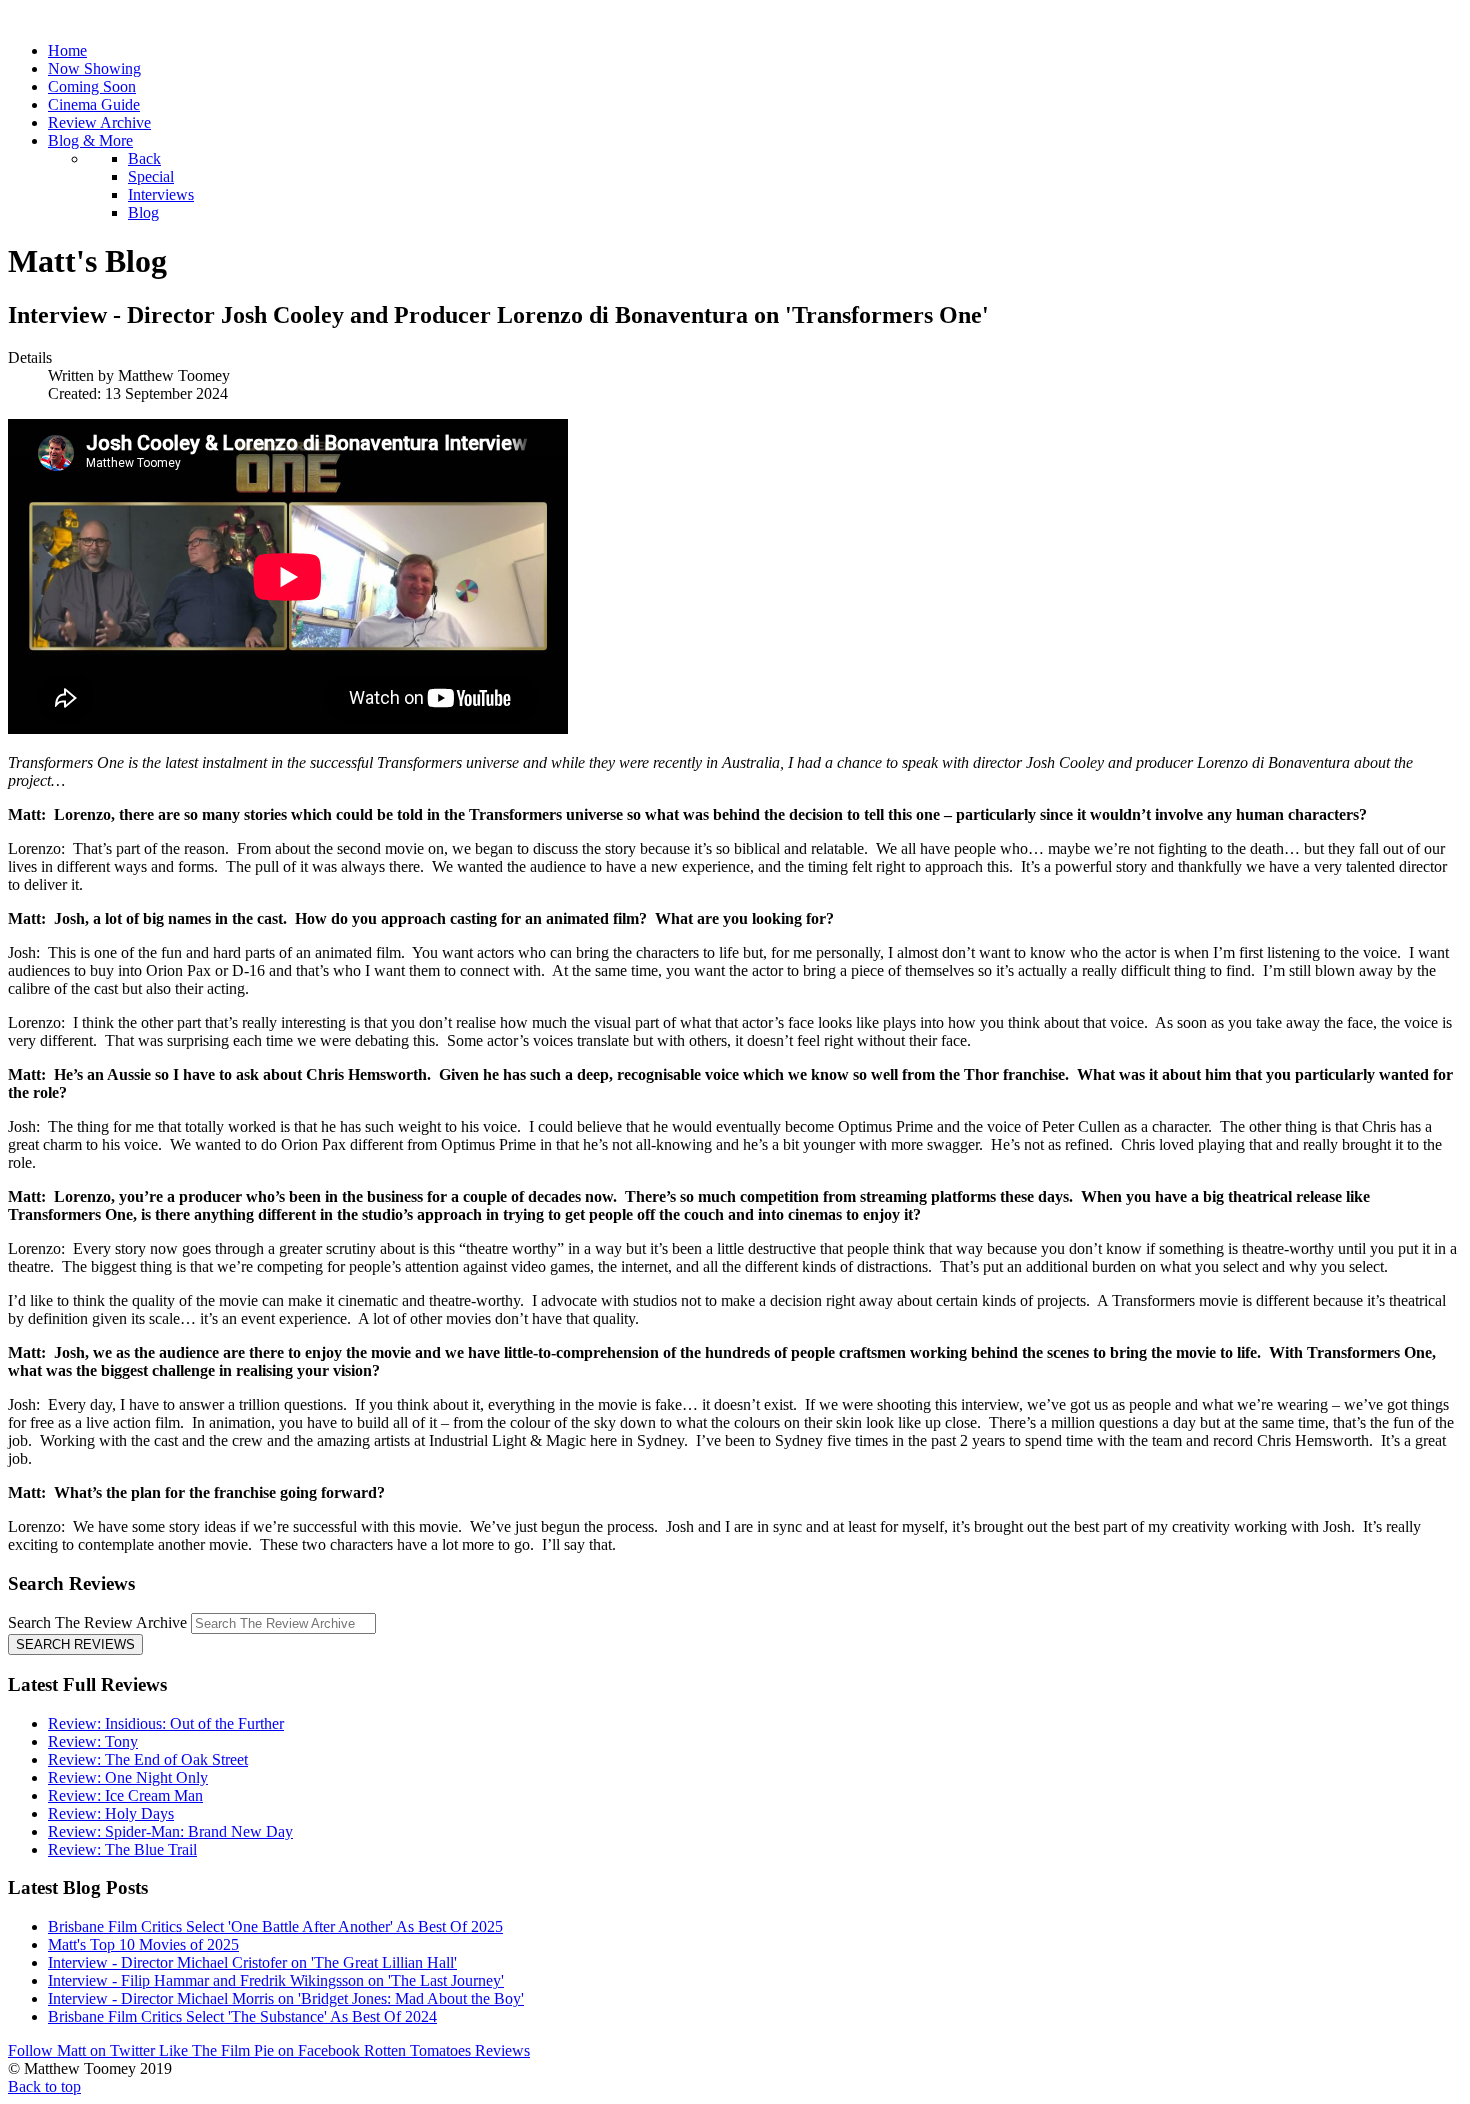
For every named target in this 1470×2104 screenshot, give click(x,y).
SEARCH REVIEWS (75, 1644)
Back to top (44, 2086)
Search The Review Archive (97, 1622)
